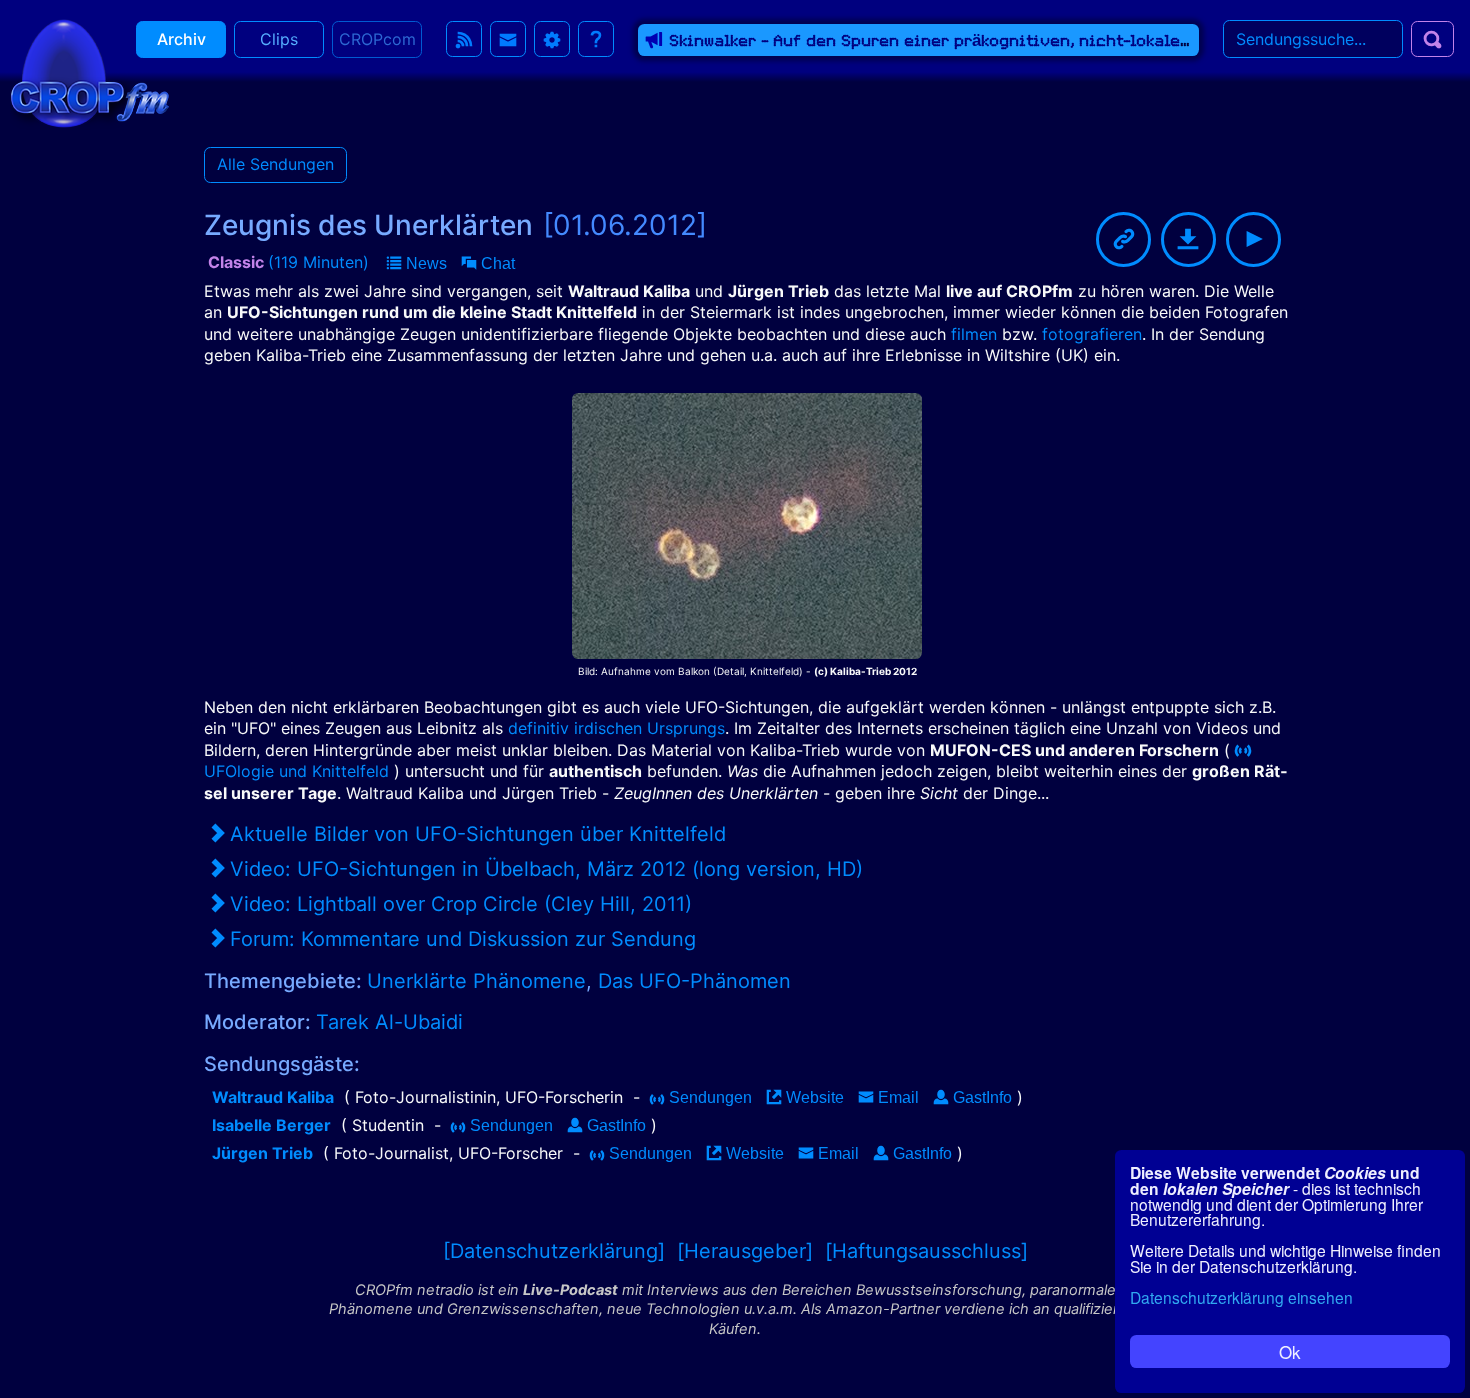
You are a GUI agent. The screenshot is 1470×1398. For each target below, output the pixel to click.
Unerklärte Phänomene (476, 981)
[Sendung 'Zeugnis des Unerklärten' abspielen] (1253, 239)
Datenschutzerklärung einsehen (1241, 1297)
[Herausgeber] (745, 1251)
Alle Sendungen (275, 164)
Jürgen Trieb (262, 1153)
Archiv (181, 39)
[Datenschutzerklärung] (554, 1251)
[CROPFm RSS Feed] (464, 39)
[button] (417, 264)
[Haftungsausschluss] (926, 1251)
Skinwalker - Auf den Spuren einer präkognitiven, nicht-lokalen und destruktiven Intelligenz (1052, 40)
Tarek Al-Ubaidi (389, 1022)
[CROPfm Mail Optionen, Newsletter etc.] (508, 39)
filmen (974, 334)
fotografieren (1092, 334)
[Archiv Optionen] (552, 39)
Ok (1290, 1351)
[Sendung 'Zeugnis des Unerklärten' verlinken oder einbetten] (1123, 239)
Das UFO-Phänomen (694, 981)
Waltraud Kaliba (273, 1097)
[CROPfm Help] (596, 39)
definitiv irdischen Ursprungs (616, 728)
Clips (279, 39)
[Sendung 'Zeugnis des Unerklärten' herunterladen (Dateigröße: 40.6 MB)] (1188, 239)
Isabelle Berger (271, 1125)
